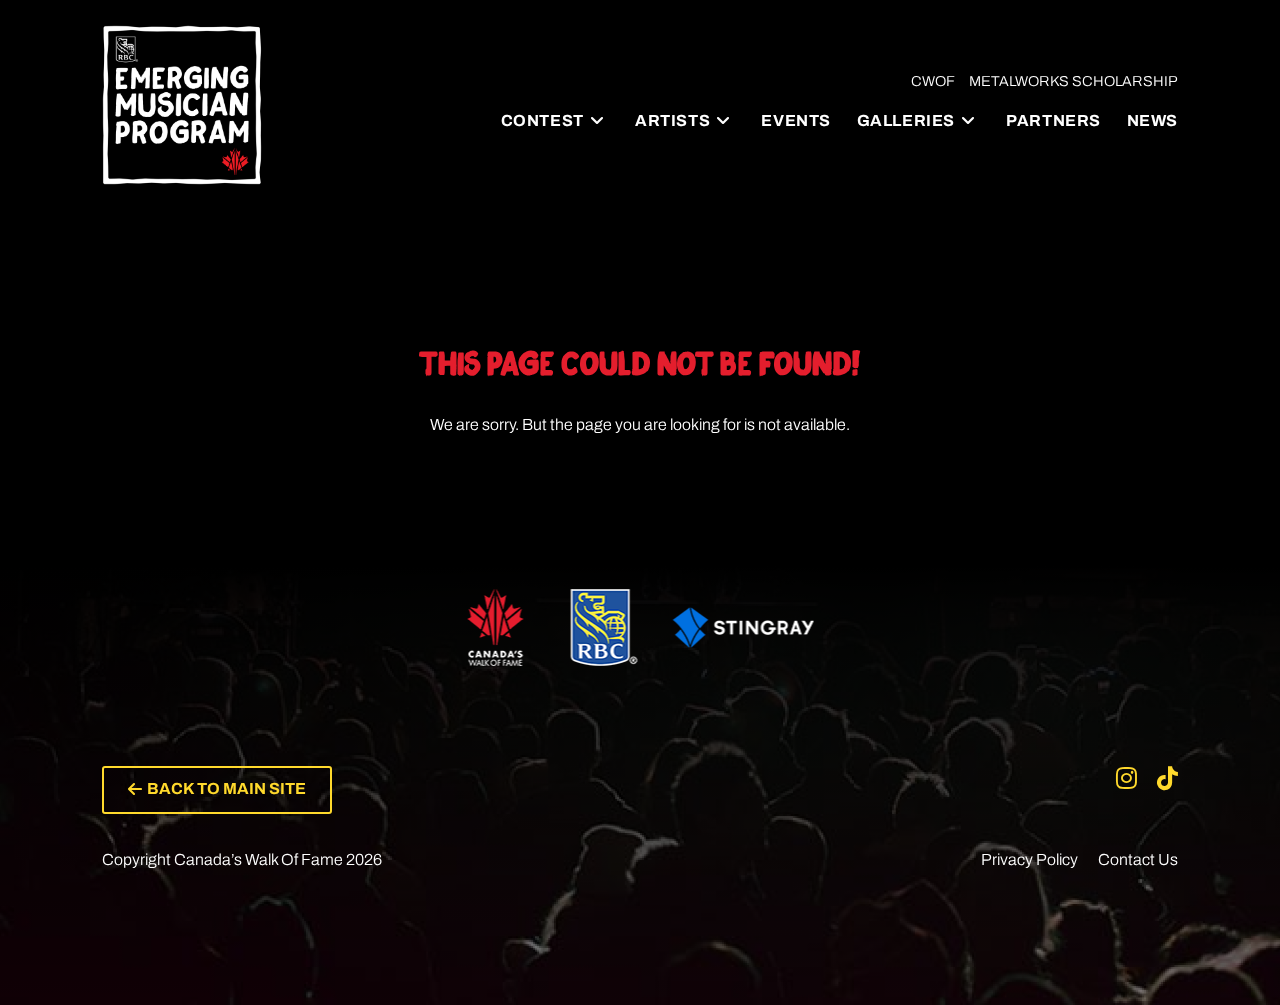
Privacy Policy (1029, 859)
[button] (217, 790)
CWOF (933, 81)
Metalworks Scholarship (1073, 81)
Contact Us (1138, 859)
